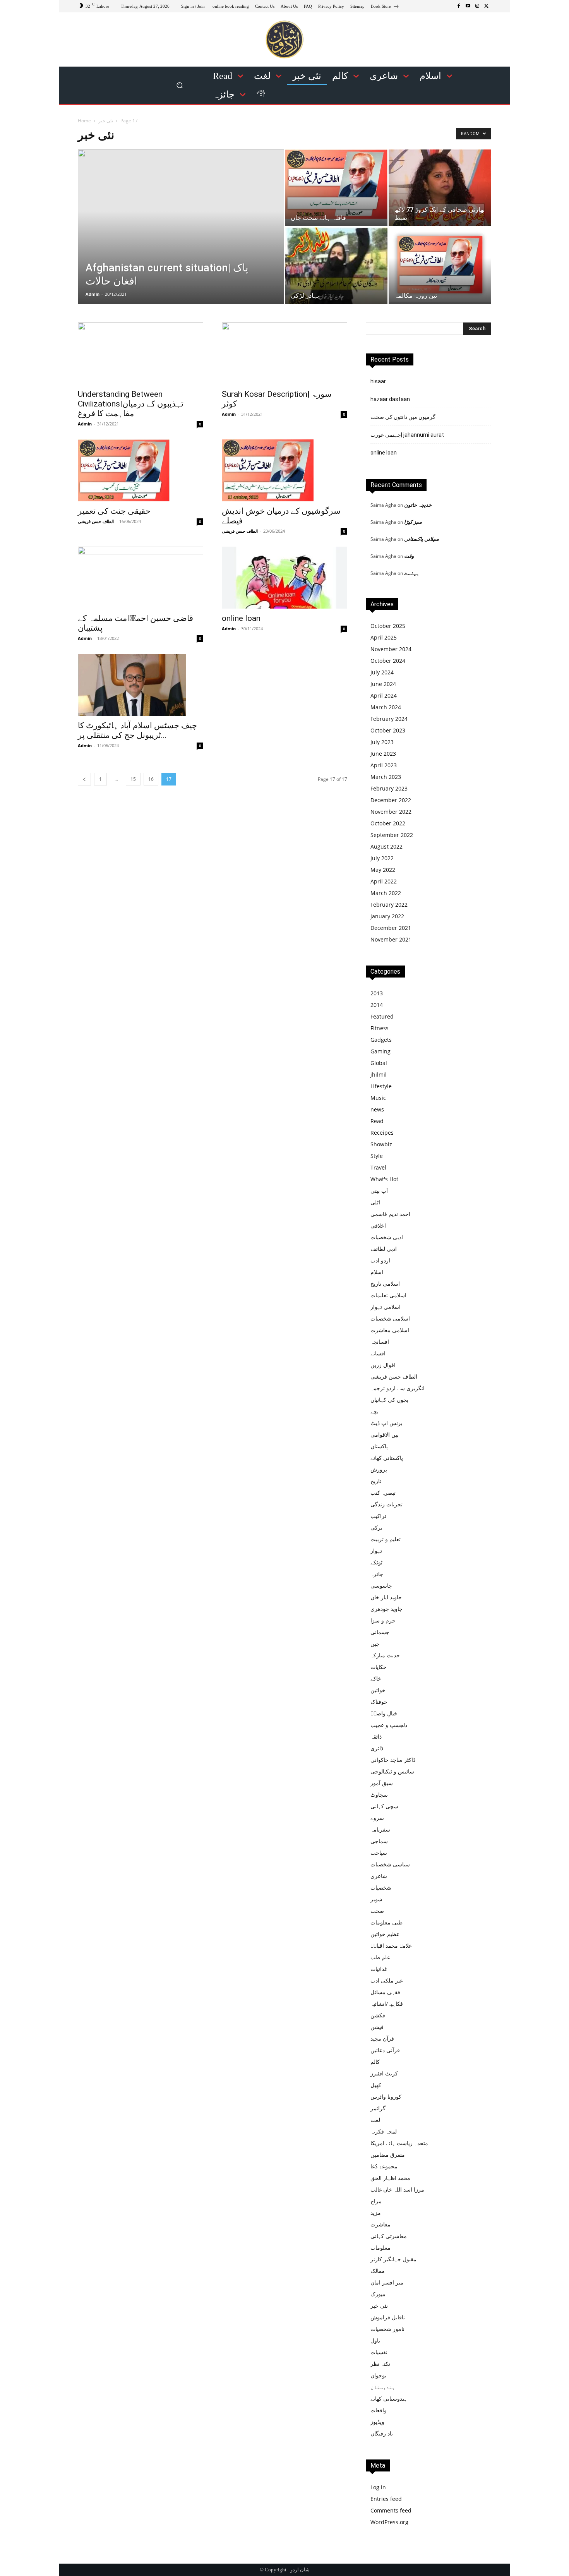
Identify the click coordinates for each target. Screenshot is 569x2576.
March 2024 (386, 707)
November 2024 (391, 649)
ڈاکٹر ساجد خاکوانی (393, 1760)
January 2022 (387, 916)
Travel (378, 1167)
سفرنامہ (380, 1829)
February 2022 (389, 905)
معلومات (380, 2248)
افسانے (378, 1353)
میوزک (378, 2294)
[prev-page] (84, 779)
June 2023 (383, 754)
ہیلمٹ (412, 573)
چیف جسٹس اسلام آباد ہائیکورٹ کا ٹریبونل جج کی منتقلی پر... (137, 730)
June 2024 (383, 684)
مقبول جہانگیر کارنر (393, 2259)
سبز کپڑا (413, 522)
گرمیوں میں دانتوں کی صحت (403, 417)
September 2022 (392, 835)
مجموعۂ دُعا (384, 2166)
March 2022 (386, 893)
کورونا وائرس (386, 2097)
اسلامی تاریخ (385, 1284)
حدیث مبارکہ (385, 1655)
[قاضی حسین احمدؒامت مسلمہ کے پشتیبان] (141, 578)
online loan (241, 618)
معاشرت (380, 2224)
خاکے (376, 1678)
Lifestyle (381, 1086)
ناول (375, 2340)
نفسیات (379, 2352)
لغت (375, 2120)
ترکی (376, 1527)
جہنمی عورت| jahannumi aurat (407, 435)
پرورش (379, 1469)
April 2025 (384, 637)
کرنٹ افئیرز (384, 2073)
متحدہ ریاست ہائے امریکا (399, 2143)
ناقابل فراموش (388, 2317)
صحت (377, 1911)
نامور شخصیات (387, 2329)
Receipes (382, 1133)
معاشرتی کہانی (389, 2236)
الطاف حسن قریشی (96, 521)
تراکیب (378, 1516)
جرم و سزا (383, 1620)
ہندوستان (383, 2387)
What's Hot (384, 1179)
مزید (376, 2213)
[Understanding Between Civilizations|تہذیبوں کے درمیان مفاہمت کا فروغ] (141, 353)
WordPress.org (389, 2522)
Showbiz (381, 1144)
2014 (377, 1005)
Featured (382, 1016)
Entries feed (386, 2499)
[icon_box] (385, 7)
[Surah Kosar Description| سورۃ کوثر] (284, 353)
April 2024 (384, 695)
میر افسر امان (387, 2282)
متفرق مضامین (388, 2155)
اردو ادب (380, 1260)
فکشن (378, 2015)
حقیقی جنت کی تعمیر (114, 511)
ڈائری (377, 1748)
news (377, 1109)
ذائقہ (376, 1736)
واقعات (379, 2410)
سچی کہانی (384, 1806)
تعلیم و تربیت (386, 1539)
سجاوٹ (379, 1795)
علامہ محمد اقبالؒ (391, 1946)
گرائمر (378, 2108)
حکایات (379, 1667)
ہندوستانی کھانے (389, 2398)
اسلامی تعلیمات (388, 1295)
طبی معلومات (386, 1922)
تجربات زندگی (386, 1504)
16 (151, 779)
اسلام (377, 1272)
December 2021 (391, 928)
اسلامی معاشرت (390, 1330)
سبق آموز (382, 1783)
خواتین (378, 1690)
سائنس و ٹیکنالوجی (392, 1771)
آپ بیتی (379, 1191)
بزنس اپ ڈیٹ (386, 1423)
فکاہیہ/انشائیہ (387, 2004)
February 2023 (389, 788)
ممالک (378, 2271)
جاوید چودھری (386, 1609)
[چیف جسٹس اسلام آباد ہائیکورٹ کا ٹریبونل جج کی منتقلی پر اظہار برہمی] (141, 685)
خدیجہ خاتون (418, 505)
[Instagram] (477, 6)
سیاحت (379, 1853)
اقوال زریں (383, 1365)
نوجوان (378, 2375)
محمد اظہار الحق (390, 2178)
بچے (374, 1411)
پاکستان (379, 1446)
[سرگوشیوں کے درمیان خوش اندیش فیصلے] (284, 470)
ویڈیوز (377, 2422)
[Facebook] (459, 6)
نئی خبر (106, 121)
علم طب (380, 1957)
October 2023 (388, 730)
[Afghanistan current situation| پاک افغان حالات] (181, 227)
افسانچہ (380, 1342)
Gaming (380, 1051)
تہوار (376, 1551)
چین (375, 1644)
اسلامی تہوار (386, 1307)
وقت (409, 556)
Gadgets (381, 1040)
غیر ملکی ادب (386, 1980)
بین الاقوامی (385, 1435)
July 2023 (382, 742)
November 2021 (391, 939)
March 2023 (386, 777)
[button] (180, 85)
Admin (93, 294)
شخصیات (381, 1887)
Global (379, 1063)
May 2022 (383, 870)
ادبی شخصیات (387, 1237)
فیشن (377, 2027)
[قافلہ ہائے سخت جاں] (336, 184)
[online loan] (284, 578)
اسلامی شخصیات (390, 1318)
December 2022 (391, 800)
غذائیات (379, 1969)
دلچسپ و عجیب (389, 1725)
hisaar (378, 381)
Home (84, 121)
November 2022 (391, 812)
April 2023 (384, 765)
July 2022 (382, 858)
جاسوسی (381, 1586)
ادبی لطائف (384, 1249)
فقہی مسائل (385, 1992)
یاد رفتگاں (382, 2433)
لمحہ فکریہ (384, 2131)
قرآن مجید (382, 2038)
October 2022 (388, 823)
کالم (375, 2062)
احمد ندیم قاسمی (390, 1214)
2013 (377, 993)
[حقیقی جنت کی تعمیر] (141, 470)
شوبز (376, 1899)
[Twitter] (487, 6)
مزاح (376, 2201)
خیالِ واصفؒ (384, 1713)
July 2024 (382, 672)
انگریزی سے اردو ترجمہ (398, 1388)
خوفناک (379, 1702)
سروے (377, 1818)
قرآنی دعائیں (385, 2050)
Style (377, 1156)
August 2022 (386, 846)
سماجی (379, 1841)
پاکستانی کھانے (387, 1458)
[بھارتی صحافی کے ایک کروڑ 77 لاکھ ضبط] (440, 188)
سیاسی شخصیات (390, 1864)
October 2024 (388, 661)
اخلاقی (378, 1225)
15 (133, 779)
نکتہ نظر (380, 2364)
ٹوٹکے (376, 1562)
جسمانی (380, 1632)
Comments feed (391, 2510)
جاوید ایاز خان (386, 1597)
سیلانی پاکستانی (422, 539)
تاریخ (376, 1481)
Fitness (380, 1028)
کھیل (376, 2085)
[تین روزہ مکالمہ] (440, 265)
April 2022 (384, 881)
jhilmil (379, 1074)
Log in (378, 2487)
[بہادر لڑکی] (336, 266)
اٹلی (375, 1202)
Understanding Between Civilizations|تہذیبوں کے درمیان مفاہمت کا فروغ (131, 404)
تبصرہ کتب (383, 1493)
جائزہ (377, 1574)
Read (377, 1121)
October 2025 (388, 626)
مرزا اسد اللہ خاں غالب (397, 2189)
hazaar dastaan (390, 399)
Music (378, 1098)
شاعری (379, 1876)
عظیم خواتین (385, 1934)
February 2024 (389, 719)
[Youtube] (468, 6)
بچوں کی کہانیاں (389, 1400)
